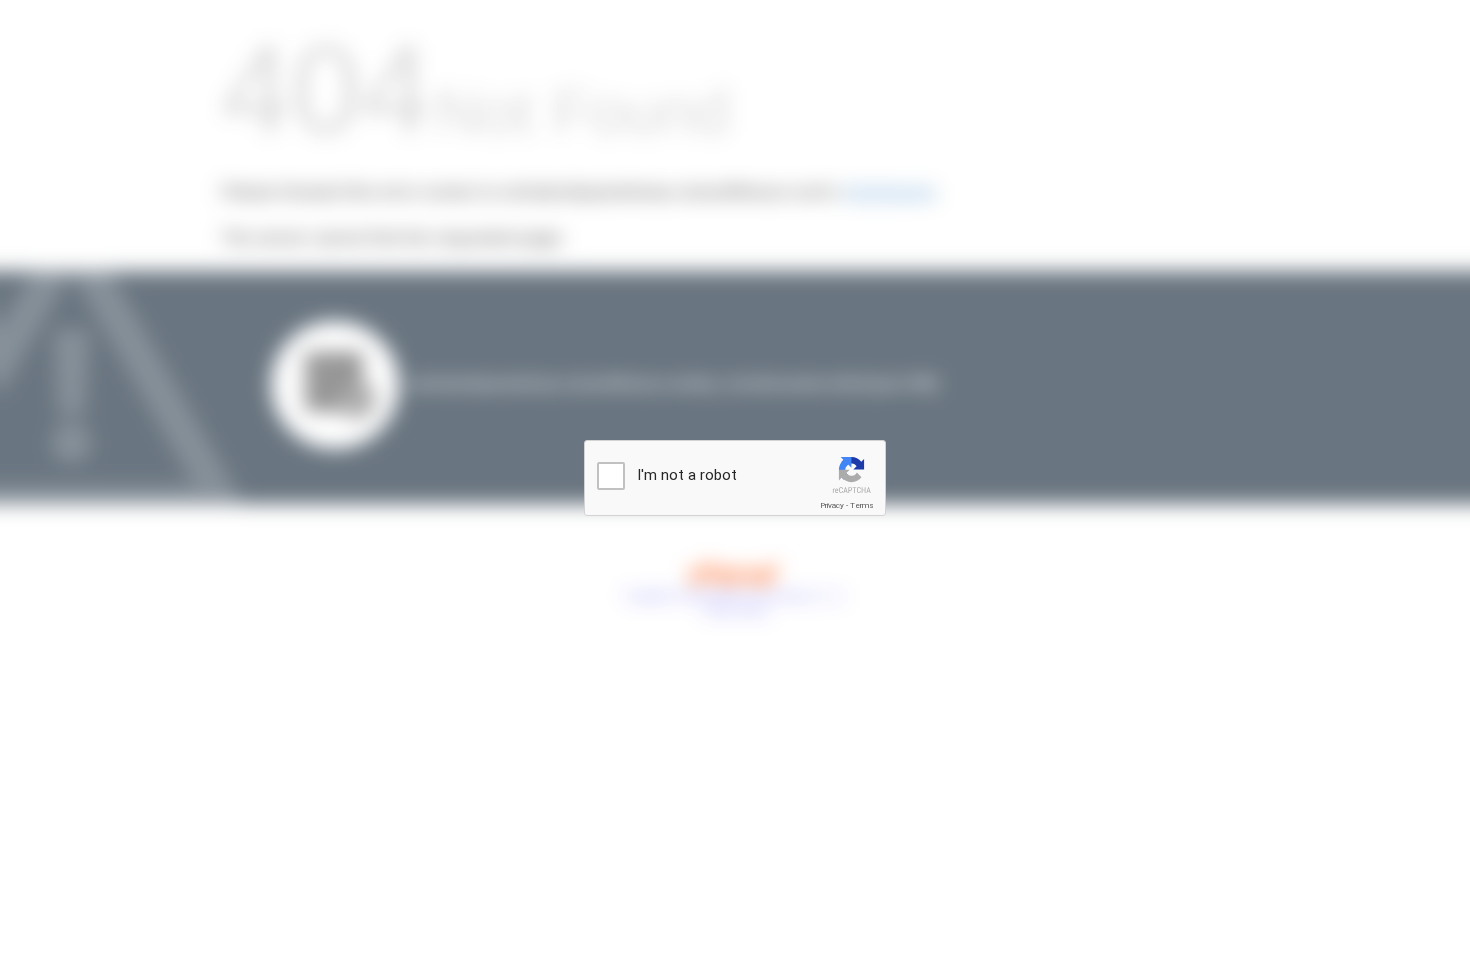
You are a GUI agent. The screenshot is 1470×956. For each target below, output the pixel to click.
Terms (862, 505)
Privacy (832, 505)
